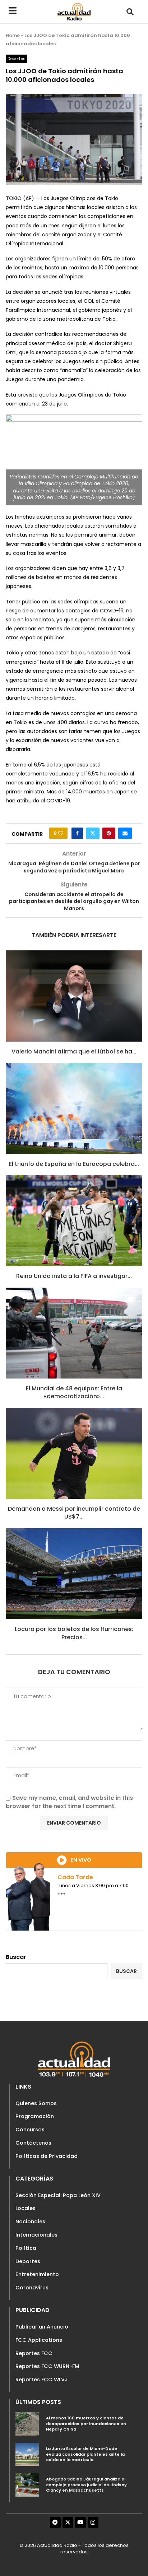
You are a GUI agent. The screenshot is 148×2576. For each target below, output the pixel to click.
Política (26, 2248)
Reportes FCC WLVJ (42, 2380)
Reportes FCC (34, 2353)
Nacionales (30, 2221)
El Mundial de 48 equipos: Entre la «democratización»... (74, 1392)
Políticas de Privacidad (47, 2156)
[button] (130, 12)
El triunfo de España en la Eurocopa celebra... (74, 1164)
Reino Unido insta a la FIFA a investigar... (74, 1276)
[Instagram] (93, 2522)
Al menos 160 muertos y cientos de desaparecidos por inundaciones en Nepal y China (86, 2424)
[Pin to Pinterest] (109, 833)
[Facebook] (55, 2522)
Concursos (30, 2130)
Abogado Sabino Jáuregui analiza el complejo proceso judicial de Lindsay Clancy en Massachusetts (86, 2485)
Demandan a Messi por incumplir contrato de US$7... (74, 1513)
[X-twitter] (68, 2522)
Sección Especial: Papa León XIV (58, 2195)
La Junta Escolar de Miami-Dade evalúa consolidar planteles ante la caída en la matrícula (85, 2454)
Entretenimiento (37, 2274)
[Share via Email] (125, 833)
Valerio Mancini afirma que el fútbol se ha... (74, 1051)
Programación (35, 2116)
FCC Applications (39, 2340)
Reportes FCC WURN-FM (47, 2366)
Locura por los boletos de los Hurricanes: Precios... (74, 1633)
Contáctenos (33, 2143)
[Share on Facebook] (77, 833)
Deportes (28, 2261)
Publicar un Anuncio (42, 2327)
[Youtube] (80, 2522)
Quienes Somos (36, 2103)
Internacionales (36, 2235)
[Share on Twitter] (93, 833)
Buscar (16, 1957)
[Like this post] (61, 833)
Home (13, 35)
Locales (26, 2208)
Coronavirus (32, 2288)
